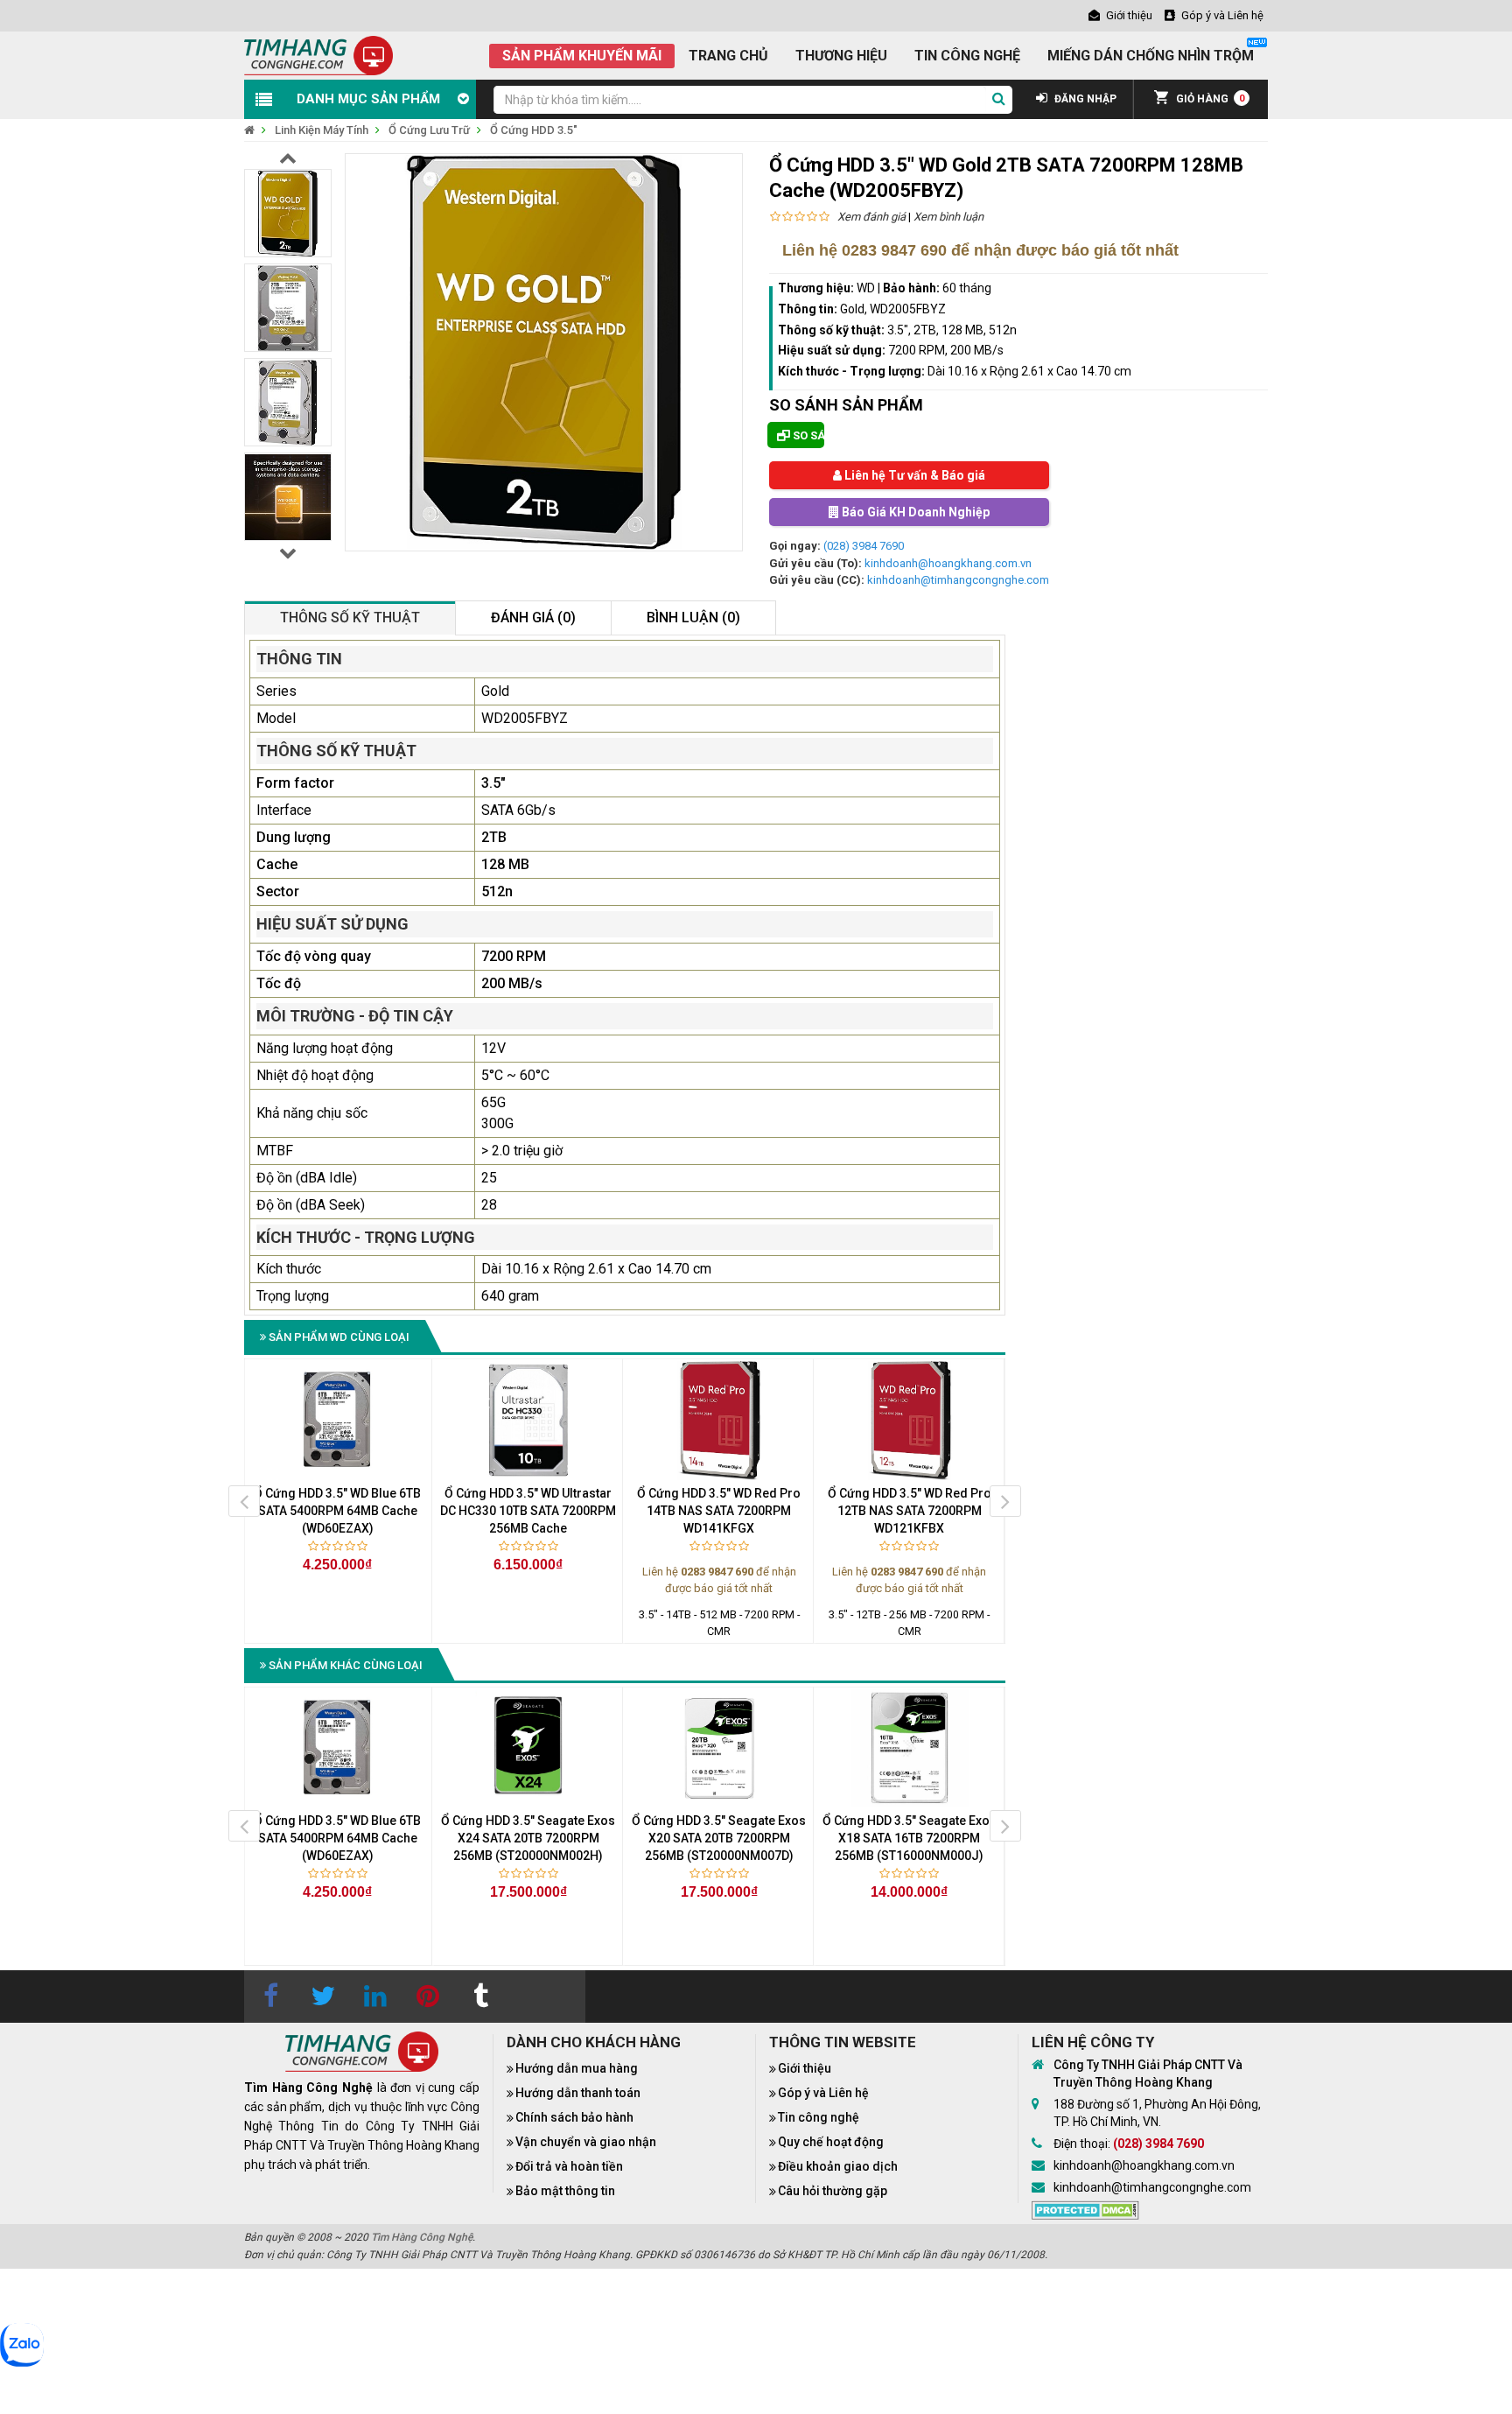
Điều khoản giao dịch (838, 2166)
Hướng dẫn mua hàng (577, 2068)
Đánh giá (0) (533, 618)
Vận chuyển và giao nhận (586, 2142)
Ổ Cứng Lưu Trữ (429, 130)
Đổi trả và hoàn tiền (569, 2166)
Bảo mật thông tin (565, 2191)
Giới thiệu (805, 2068)
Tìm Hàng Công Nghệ (422, 2237)
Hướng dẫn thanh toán (578, 2093)
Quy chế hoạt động (831, 2142)
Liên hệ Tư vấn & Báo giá (913, 475)
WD (866, 288)
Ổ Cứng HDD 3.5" (534, 130)
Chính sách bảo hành (574, 2117)
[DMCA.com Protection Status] (1085, 2209)
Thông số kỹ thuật (350, 618)
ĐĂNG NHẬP (1084, 99)
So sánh (807, 435)
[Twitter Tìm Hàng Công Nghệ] (323, 1996)
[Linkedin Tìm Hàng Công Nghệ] (375, 1996)
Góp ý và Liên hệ (823, 2093)
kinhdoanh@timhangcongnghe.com (958, 580)
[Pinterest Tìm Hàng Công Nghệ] (428, 1996)
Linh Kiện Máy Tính (322, 130)
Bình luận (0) (693, 618)
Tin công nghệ (819, 2117)
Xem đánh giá (871, 217)
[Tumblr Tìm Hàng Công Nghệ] (480, 1996)
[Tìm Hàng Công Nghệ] (318, 55)
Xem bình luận (948, 217)
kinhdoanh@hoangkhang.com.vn (948, 563)
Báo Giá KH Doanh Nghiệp (914, 512)
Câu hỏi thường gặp (833, 2191)
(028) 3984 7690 (864, 546)
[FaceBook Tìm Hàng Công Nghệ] (270, 1996)
